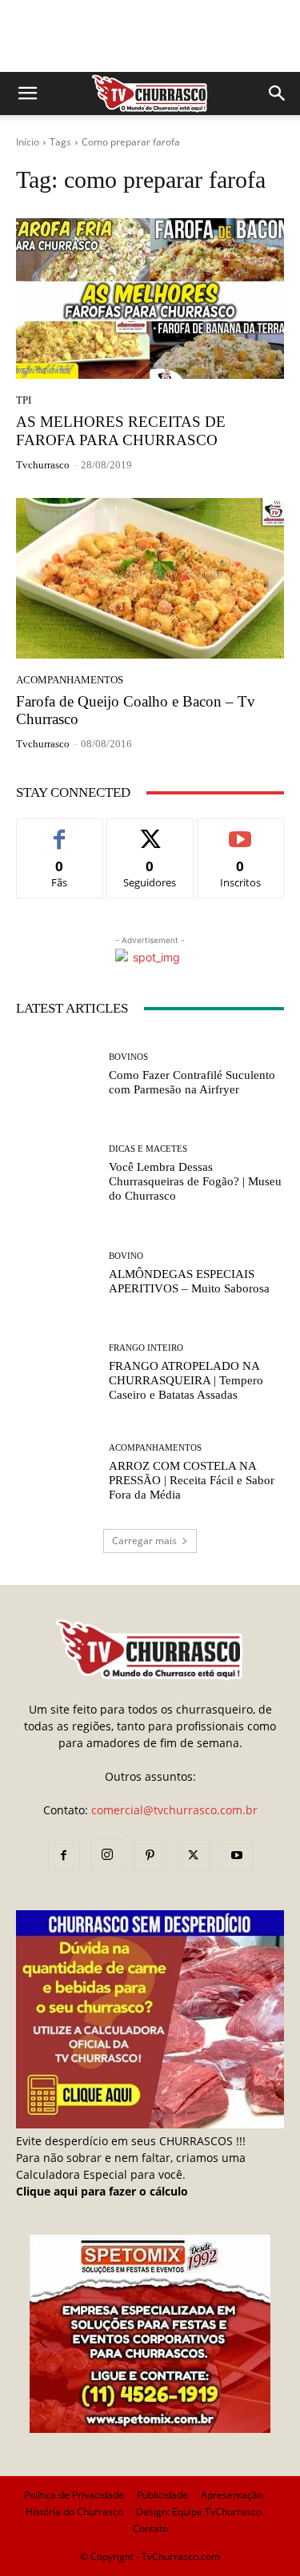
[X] (194, 1856)
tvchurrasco (43, 465)
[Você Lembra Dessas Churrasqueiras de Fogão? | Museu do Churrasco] (56, 1175)
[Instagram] (107, 1855)
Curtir (60, 831)
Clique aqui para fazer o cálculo (102, 2191)
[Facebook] (64, 1856)
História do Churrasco (74, 2512)
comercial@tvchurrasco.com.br (174, 1810)
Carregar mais (144, 1541)
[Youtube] (237, 1856)
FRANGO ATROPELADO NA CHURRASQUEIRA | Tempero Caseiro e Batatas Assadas (186, 1380)
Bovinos (128, 1057)
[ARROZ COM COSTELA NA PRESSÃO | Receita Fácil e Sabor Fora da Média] (56, 1473)
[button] (27, 94)
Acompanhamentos (70, 680)
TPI (24, 400)
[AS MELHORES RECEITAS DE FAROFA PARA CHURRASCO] (150, 299)
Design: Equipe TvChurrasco (199, 2512)
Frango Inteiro (146, 1348)
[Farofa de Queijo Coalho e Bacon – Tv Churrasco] (150, 578)
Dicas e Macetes (148, 1149)
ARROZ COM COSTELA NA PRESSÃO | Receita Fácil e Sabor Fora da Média (192, 1480)
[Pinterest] (150, 1856)
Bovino (126, 1256)
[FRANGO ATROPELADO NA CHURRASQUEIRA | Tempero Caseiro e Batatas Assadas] (56, 1374)
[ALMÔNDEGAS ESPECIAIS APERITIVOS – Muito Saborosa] (56, 1274)
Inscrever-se (240, 831)
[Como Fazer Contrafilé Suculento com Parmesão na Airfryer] (56, 1075)
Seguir (150, 831)
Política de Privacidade (74, 2495)
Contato (150, 2528)
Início (28, 142)
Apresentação (232, 2495)
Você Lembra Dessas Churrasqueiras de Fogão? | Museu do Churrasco (195, 1181)
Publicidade (162, 2495)
